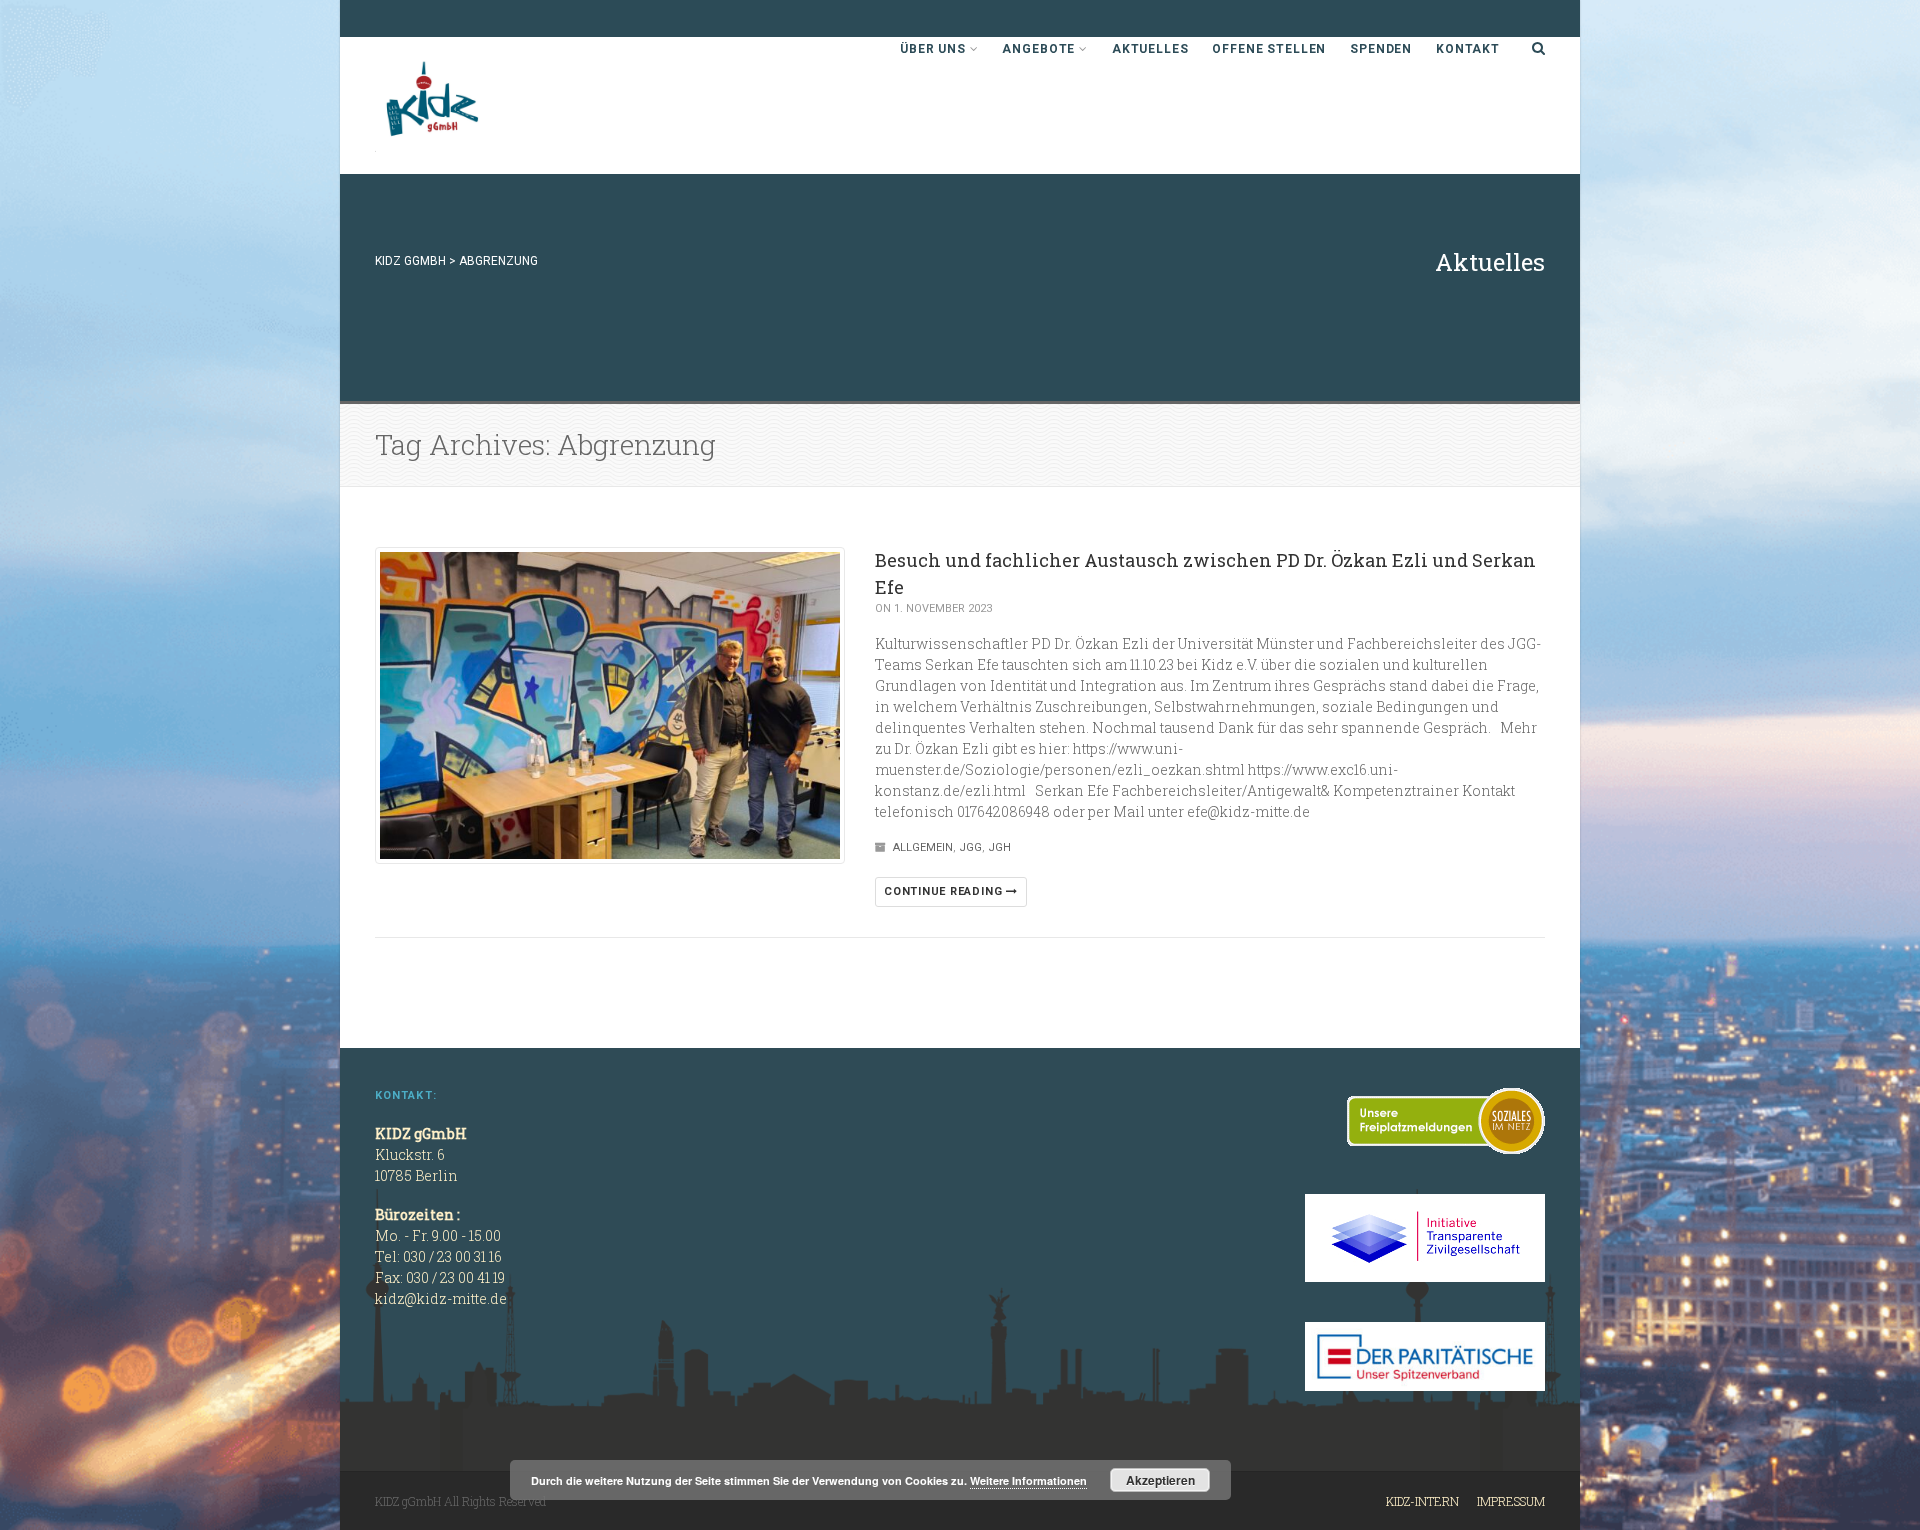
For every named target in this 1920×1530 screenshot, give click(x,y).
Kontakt (1468, 49)
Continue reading (945, 891)
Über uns (933, 49)
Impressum (1511, 1501)
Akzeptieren (1160, 1480)
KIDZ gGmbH (525, 105)
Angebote (1038, 49)
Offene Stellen (1269, 49)
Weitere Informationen (1028, 1480)
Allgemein (923, 847)
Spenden (1381, 49)
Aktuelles (1150, 49)
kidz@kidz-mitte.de (441, 1298)
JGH (999, 847)
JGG (970, 847)
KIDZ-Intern (1422, 1501)
